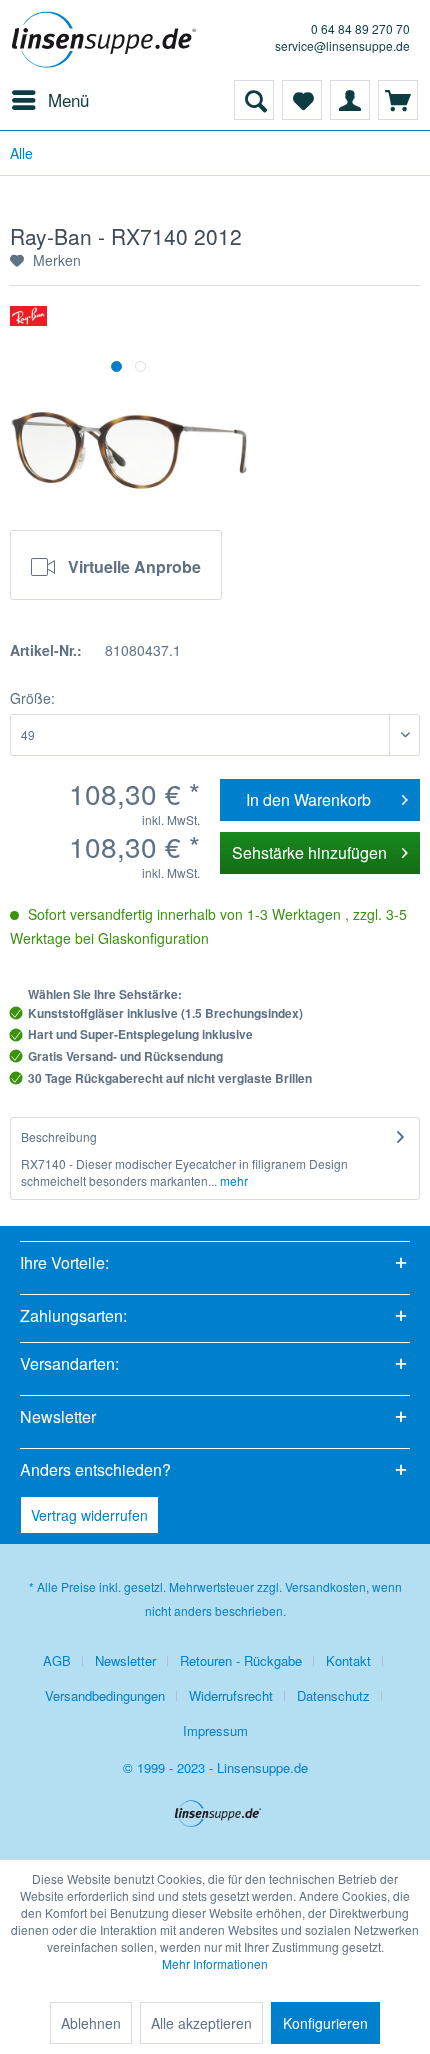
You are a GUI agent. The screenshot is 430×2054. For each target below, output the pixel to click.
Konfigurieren (325, 2023)
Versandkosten (325, 1586)
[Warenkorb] (398, 100)
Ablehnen (91, 2023)
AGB (57, 1660)
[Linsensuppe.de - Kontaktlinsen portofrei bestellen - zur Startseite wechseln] (107, 40)
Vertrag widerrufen (89, 1515)
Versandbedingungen (105, 1695)
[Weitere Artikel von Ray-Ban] (28, 323)
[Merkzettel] (302, 100)
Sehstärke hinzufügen (309, 852)
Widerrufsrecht (231, 1695)
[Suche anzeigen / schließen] (254, 100)
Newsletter (125, 1660)
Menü (68, 99)
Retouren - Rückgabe (241, 1660)
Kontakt (348, 1660)
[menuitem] (49, 100)
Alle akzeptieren (201, 2023)
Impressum (215, 1730)
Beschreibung (59, 1136)
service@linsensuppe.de (342, 45)
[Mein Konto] (350, 100)
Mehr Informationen (215, 1963)
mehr (232, 1180)
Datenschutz (333, 1695)
